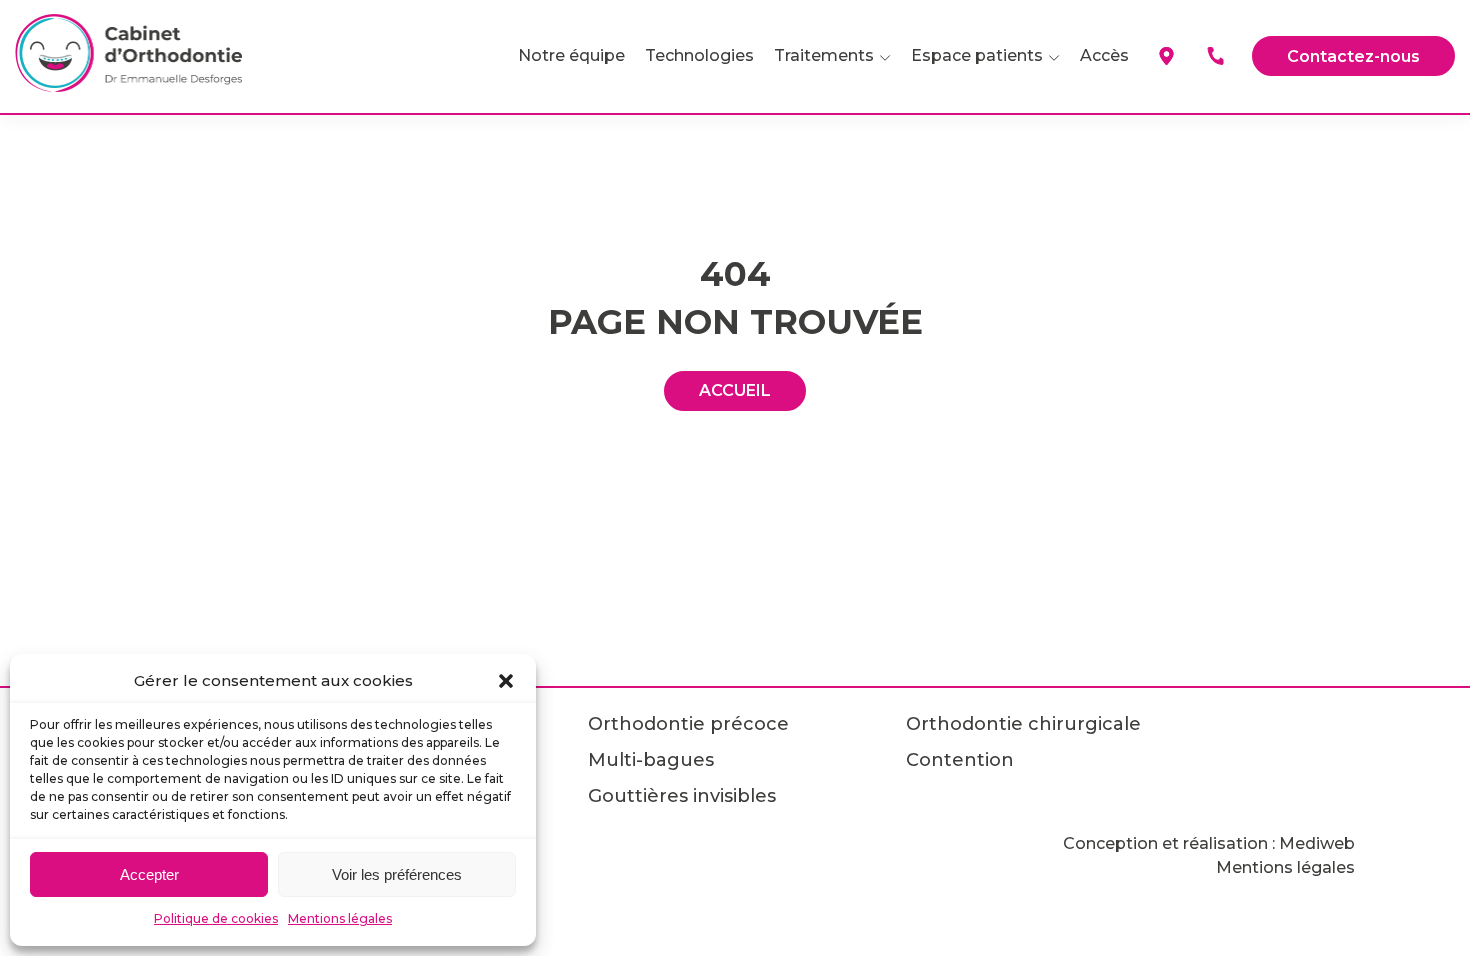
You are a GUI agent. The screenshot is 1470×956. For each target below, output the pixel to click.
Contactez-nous (1353, 56)
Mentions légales (340, 918)
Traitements (824, 55)
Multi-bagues (651, 760)
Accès (1104, 55)
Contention (960, 760)
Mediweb (1317, 843)
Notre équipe (571, 55)
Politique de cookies (216, 918)
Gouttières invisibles (682, 796)
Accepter (149, 874)
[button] (506, 681)
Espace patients (977, 55)
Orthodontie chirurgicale (1023, 724)
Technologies (699, 55)
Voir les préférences (397, 874)
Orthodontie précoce (688, 724)
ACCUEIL (735, 390)
